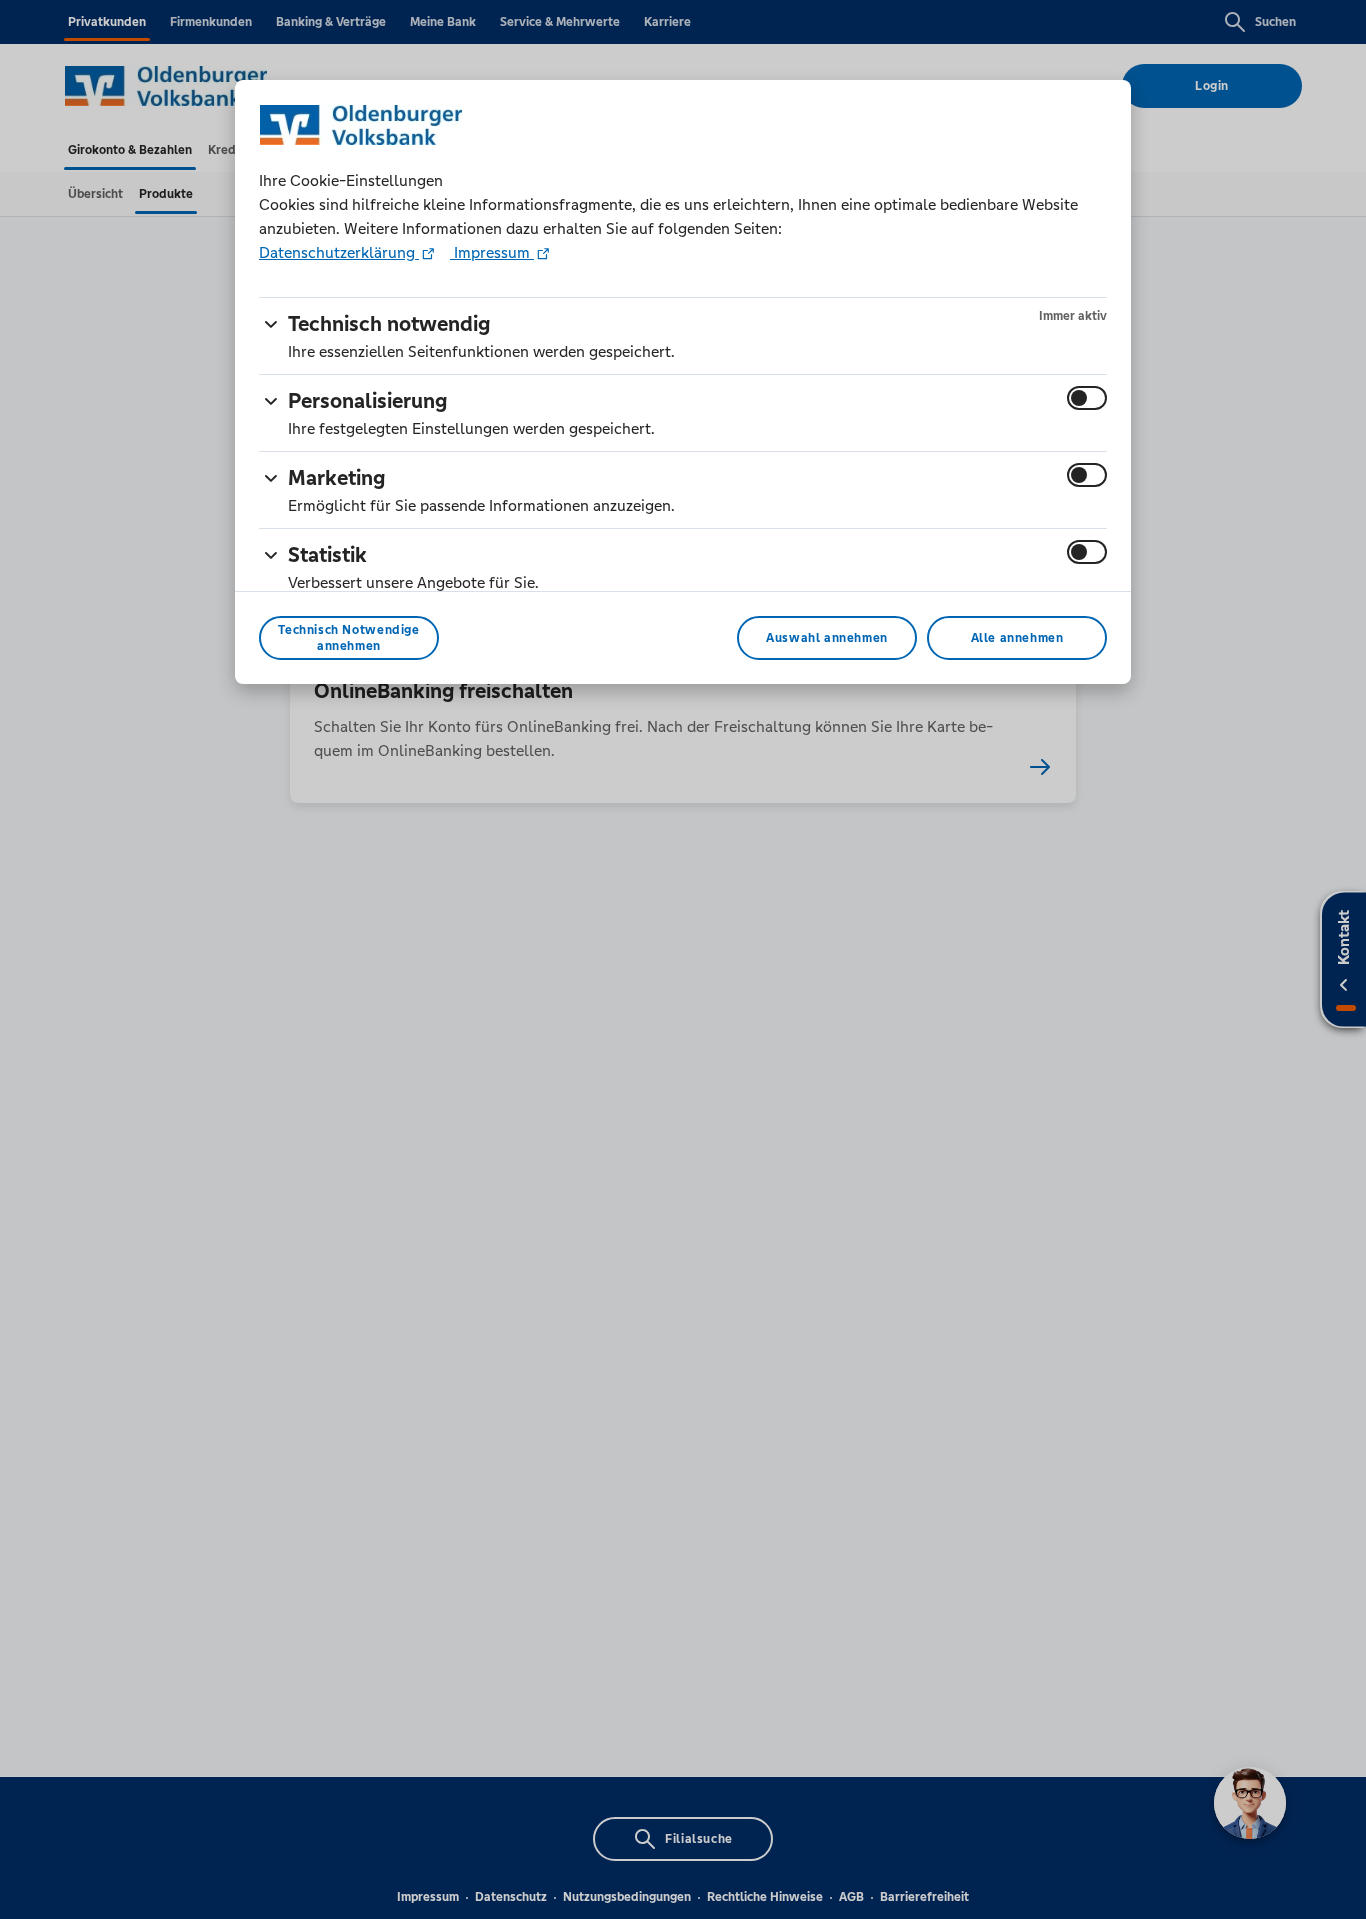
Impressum (492, 252)
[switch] (1087, 398)
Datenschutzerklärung (339, 252)
